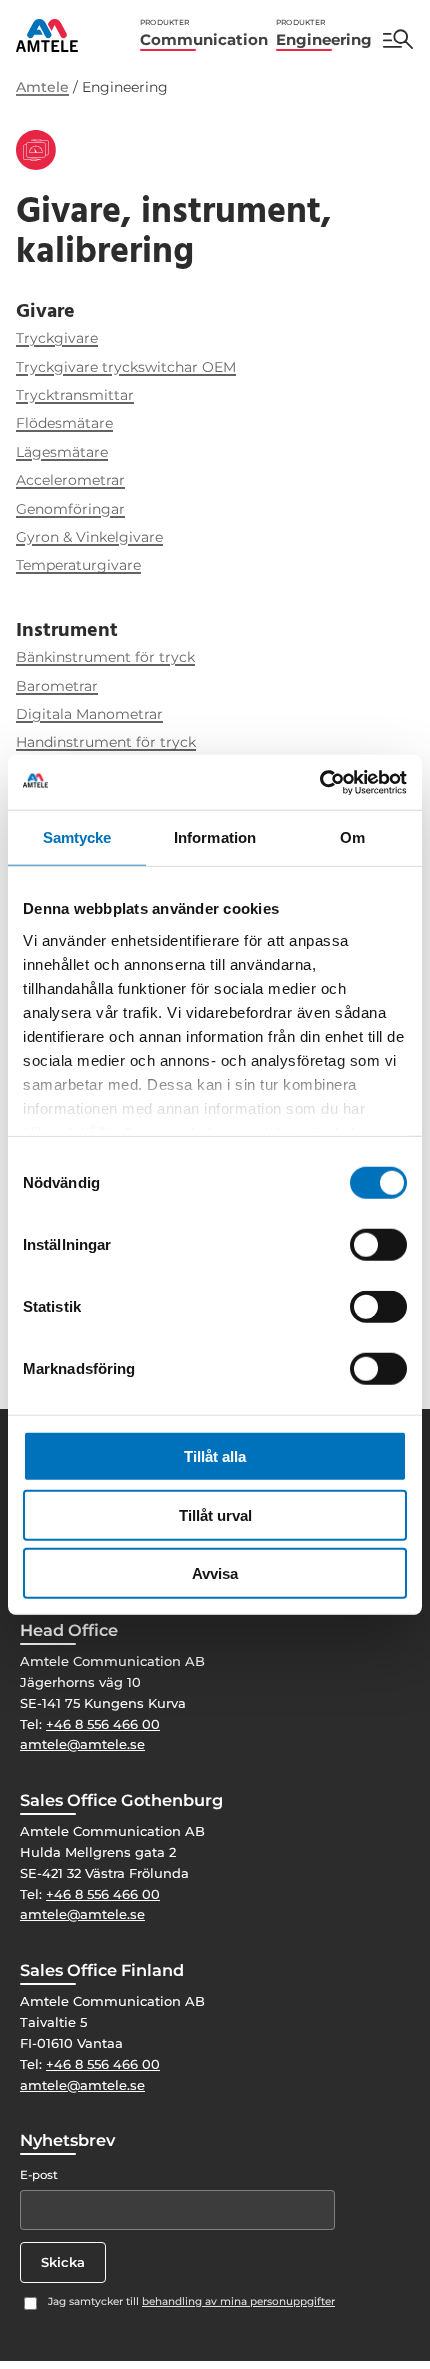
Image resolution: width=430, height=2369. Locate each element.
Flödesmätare (64, 423)
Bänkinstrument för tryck (105, 657)
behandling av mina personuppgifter (238, 2301)
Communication (204, 33)
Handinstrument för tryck (106, 742)
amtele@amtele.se (82, 1744)
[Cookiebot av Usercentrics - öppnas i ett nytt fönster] (319, 782)
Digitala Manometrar (89, 714)
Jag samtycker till (191, 2301)
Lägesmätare (62, 452)
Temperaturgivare (78, 565)
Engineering (324, 33)
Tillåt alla (215, 1456)
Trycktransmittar (75, 395)
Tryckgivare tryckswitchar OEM (126, 367)
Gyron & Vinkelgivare (89, 537)
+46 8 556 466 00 (103, 1724)
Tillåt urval (215, 1514)
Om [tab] (352, 837)
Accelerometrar (70, 480)
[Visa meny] (398, 39)
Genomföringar (70, 509)
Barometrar (57, 686)
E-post (39, 2175)
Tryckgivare (57, 338)
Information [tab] (215, 837)
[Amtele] (47, 35)
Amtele (42, 87)
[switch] (378, 1245)
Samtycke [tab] (77, 837)
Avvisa (215, 1573)
